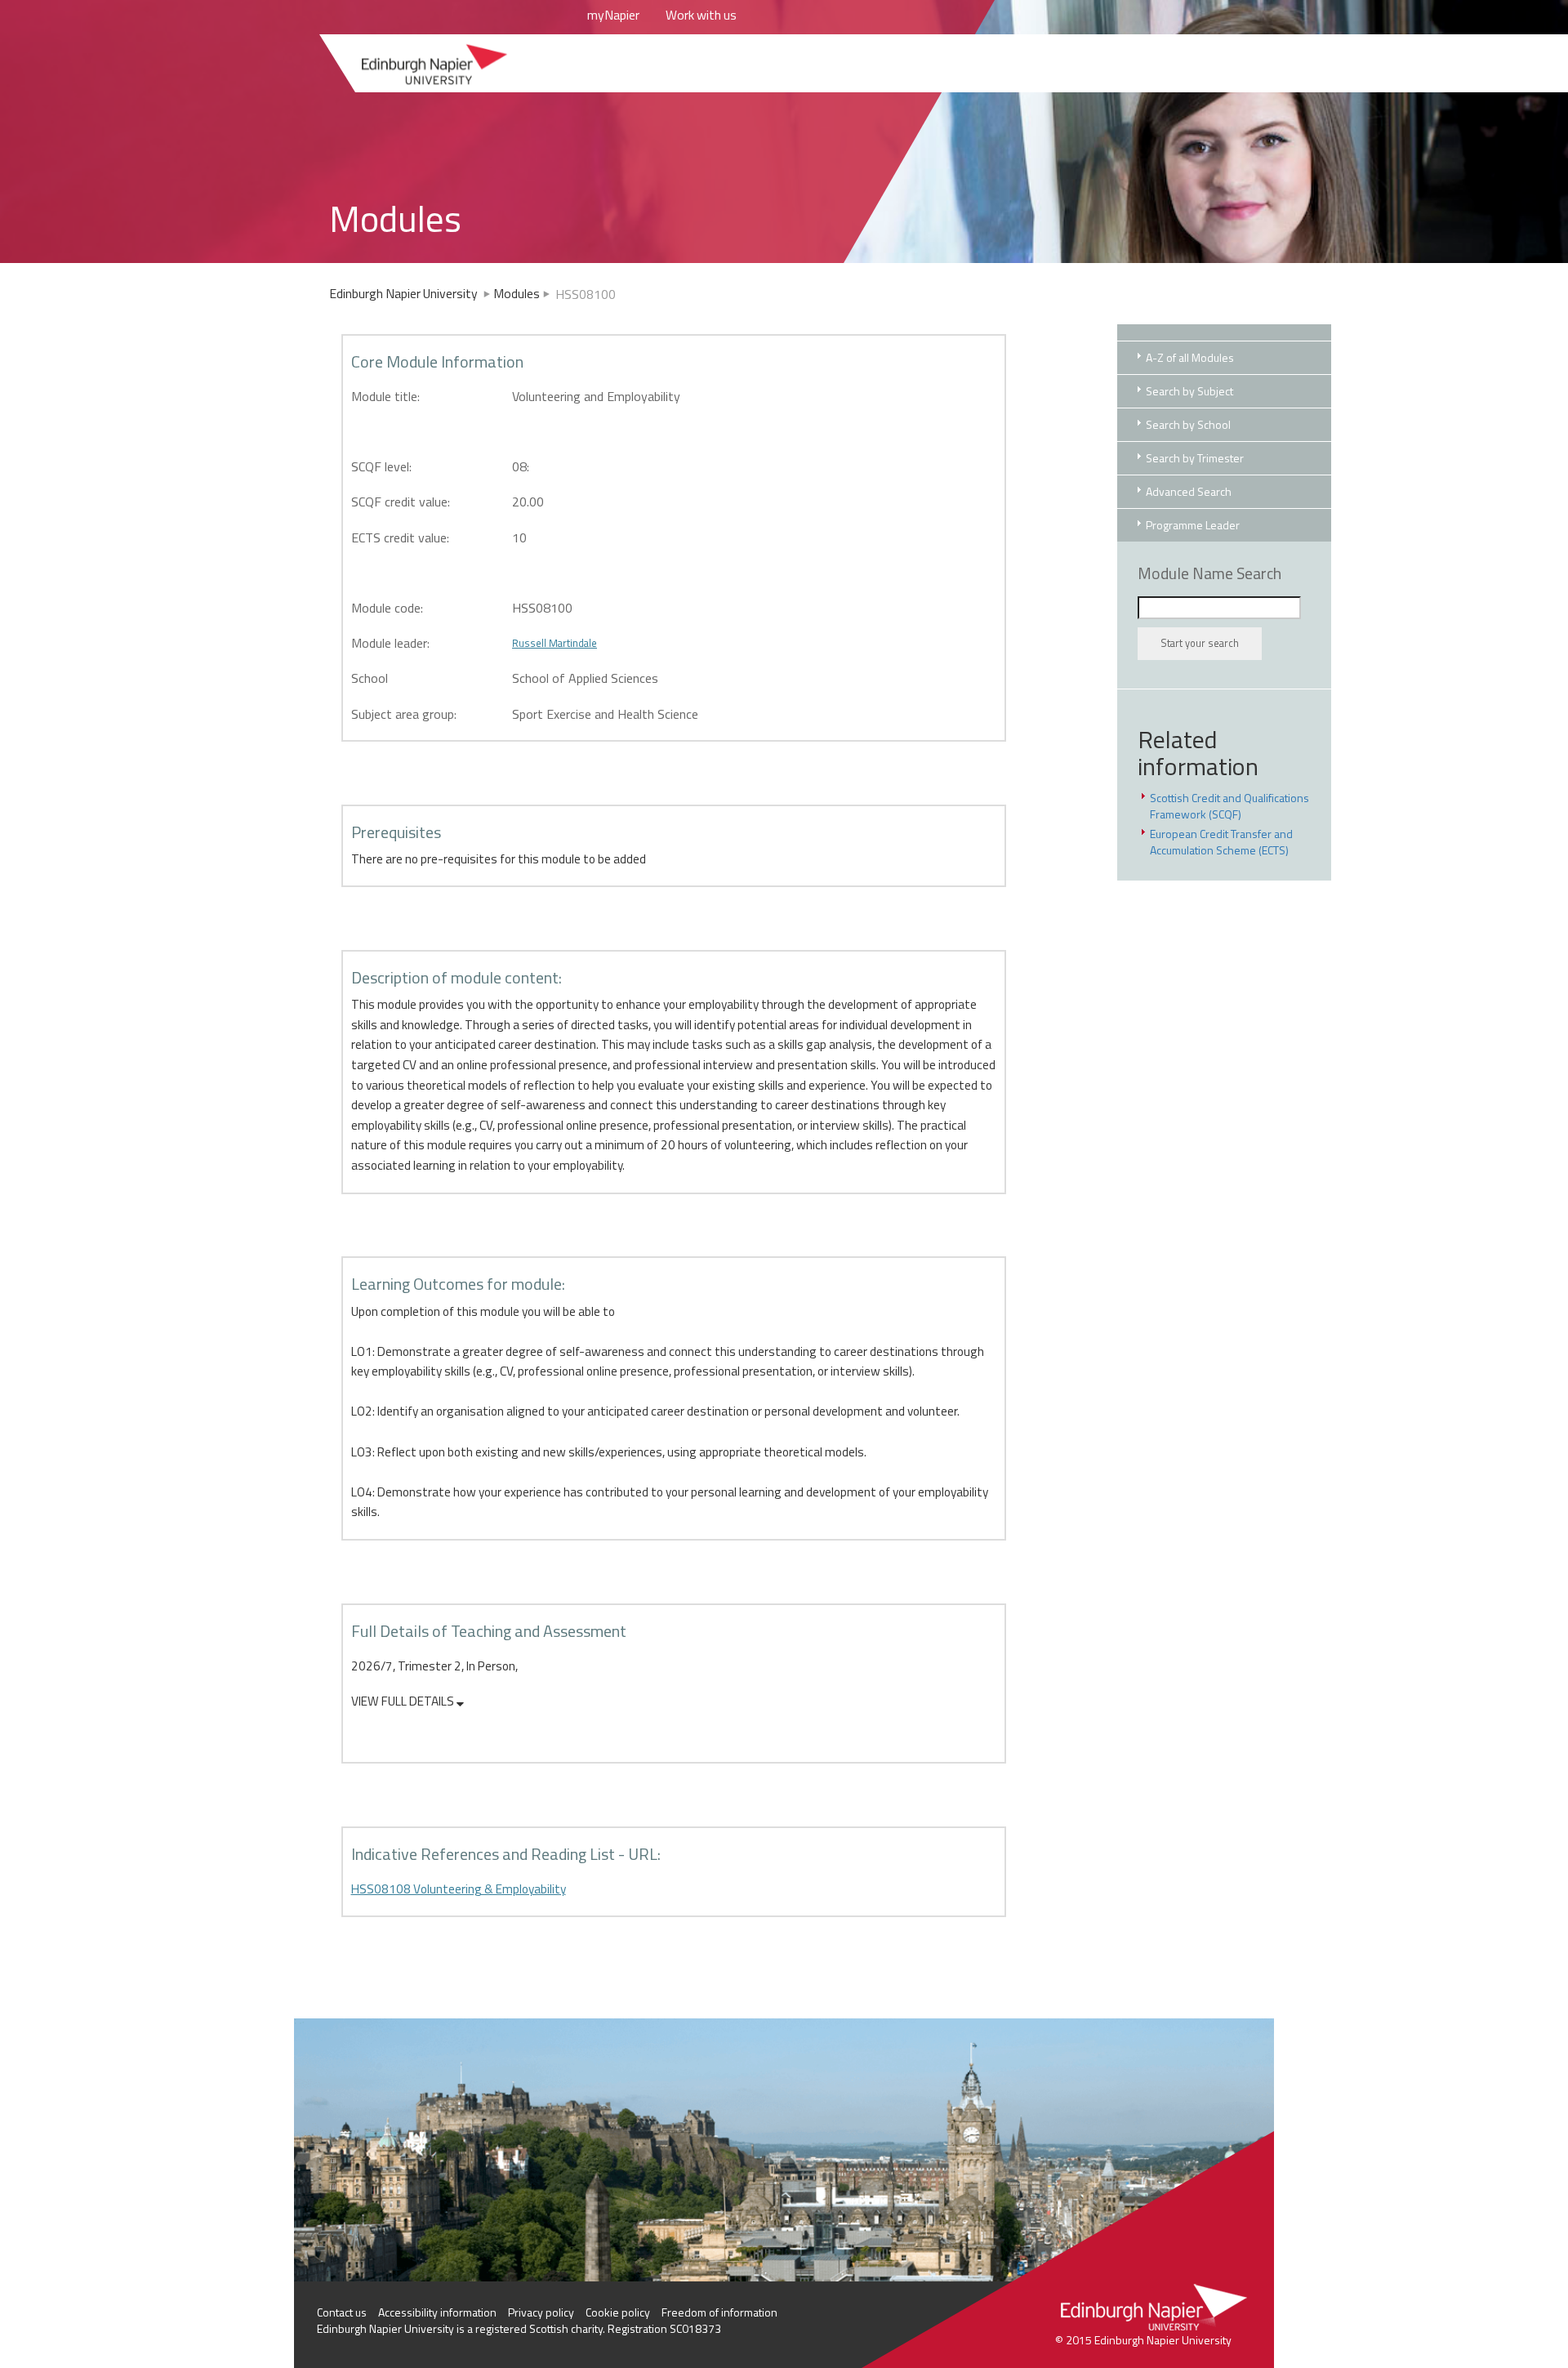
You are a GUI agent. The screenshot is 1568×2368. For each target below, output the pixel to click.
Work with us (701, 15)
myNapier (613, 15)
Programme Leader (1193, 525)
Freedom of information (719, 2312)
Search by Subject (1189, 391)
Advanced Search (1189, 491)
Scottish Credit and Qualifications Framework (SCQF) (1229, 806)
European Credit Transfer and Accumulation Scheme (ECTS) (1221, 842)
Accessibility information (437, 2312)
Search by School (1188, 424)
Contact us (342, 2312)
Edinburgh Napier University (405, 293)
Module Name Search (1209, 573)
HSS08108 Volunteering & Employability (459, 1889)
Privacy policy (541, 2312)
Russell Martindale (555, 643)
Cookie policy (618, 2312)
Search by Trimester (1195, 458)
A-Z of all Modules (1190, 357)
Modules (517, 293)
